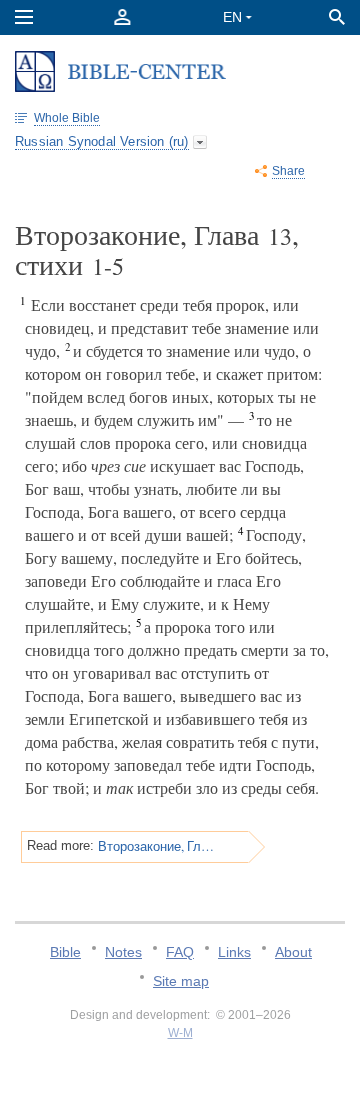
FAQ (180, 952)
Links (234, 952)
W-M (180, 1033)
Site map (181, 981)
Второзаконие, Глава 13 (156, 846)
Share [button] (288, 171)
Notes (123, 952)
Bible (65, 952)
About (293, 952)
